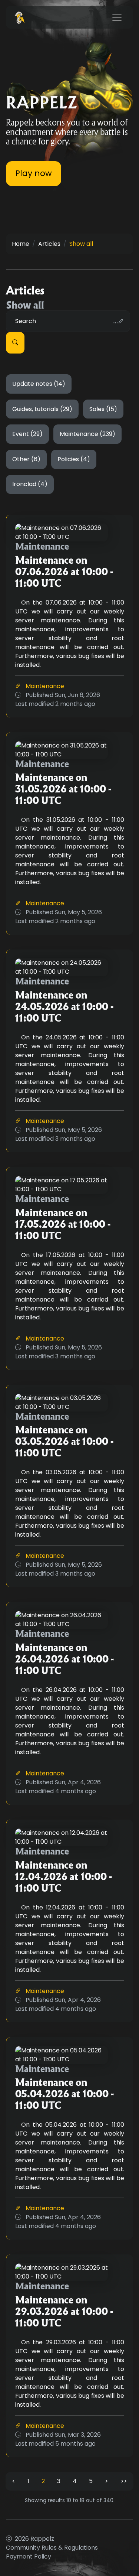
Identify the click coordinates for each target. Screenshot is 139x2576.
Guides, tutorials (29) (42, 409)
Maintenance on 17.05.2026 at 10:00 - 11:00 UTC (63, 1224)
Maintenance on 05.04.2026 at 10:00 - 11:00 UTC (64, 2094)
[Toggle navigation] (117, 17)
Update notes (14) (39, 384)
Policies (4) (74, 459)
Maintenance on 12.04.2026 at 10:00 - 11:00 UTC (64, 1877)
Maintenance (45, 686)
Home (21, 244)
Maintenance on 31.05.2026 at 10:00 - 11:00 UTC (63, 789)
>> (124, 2481)
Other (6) (26, 459)
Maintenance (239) (87, 434)
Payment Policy (29, 2557)
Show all (81, 244)
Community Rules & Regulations (52, 2548)
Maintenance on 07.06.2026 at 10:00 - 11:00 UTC (64, 572)
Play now (34, 173)
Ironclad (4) (30, 484)
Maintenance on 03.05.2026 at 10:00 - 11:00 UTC (64, 1441)
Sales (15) (103, 409)
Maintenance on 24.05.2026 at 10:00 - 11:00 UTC (64, 1007)
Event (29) (27, 434)
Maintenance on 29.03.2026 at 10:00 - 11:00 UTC (64, 2311)
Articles (49, 244)
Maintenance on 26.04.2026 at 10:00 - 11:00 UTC (64, 1659)
